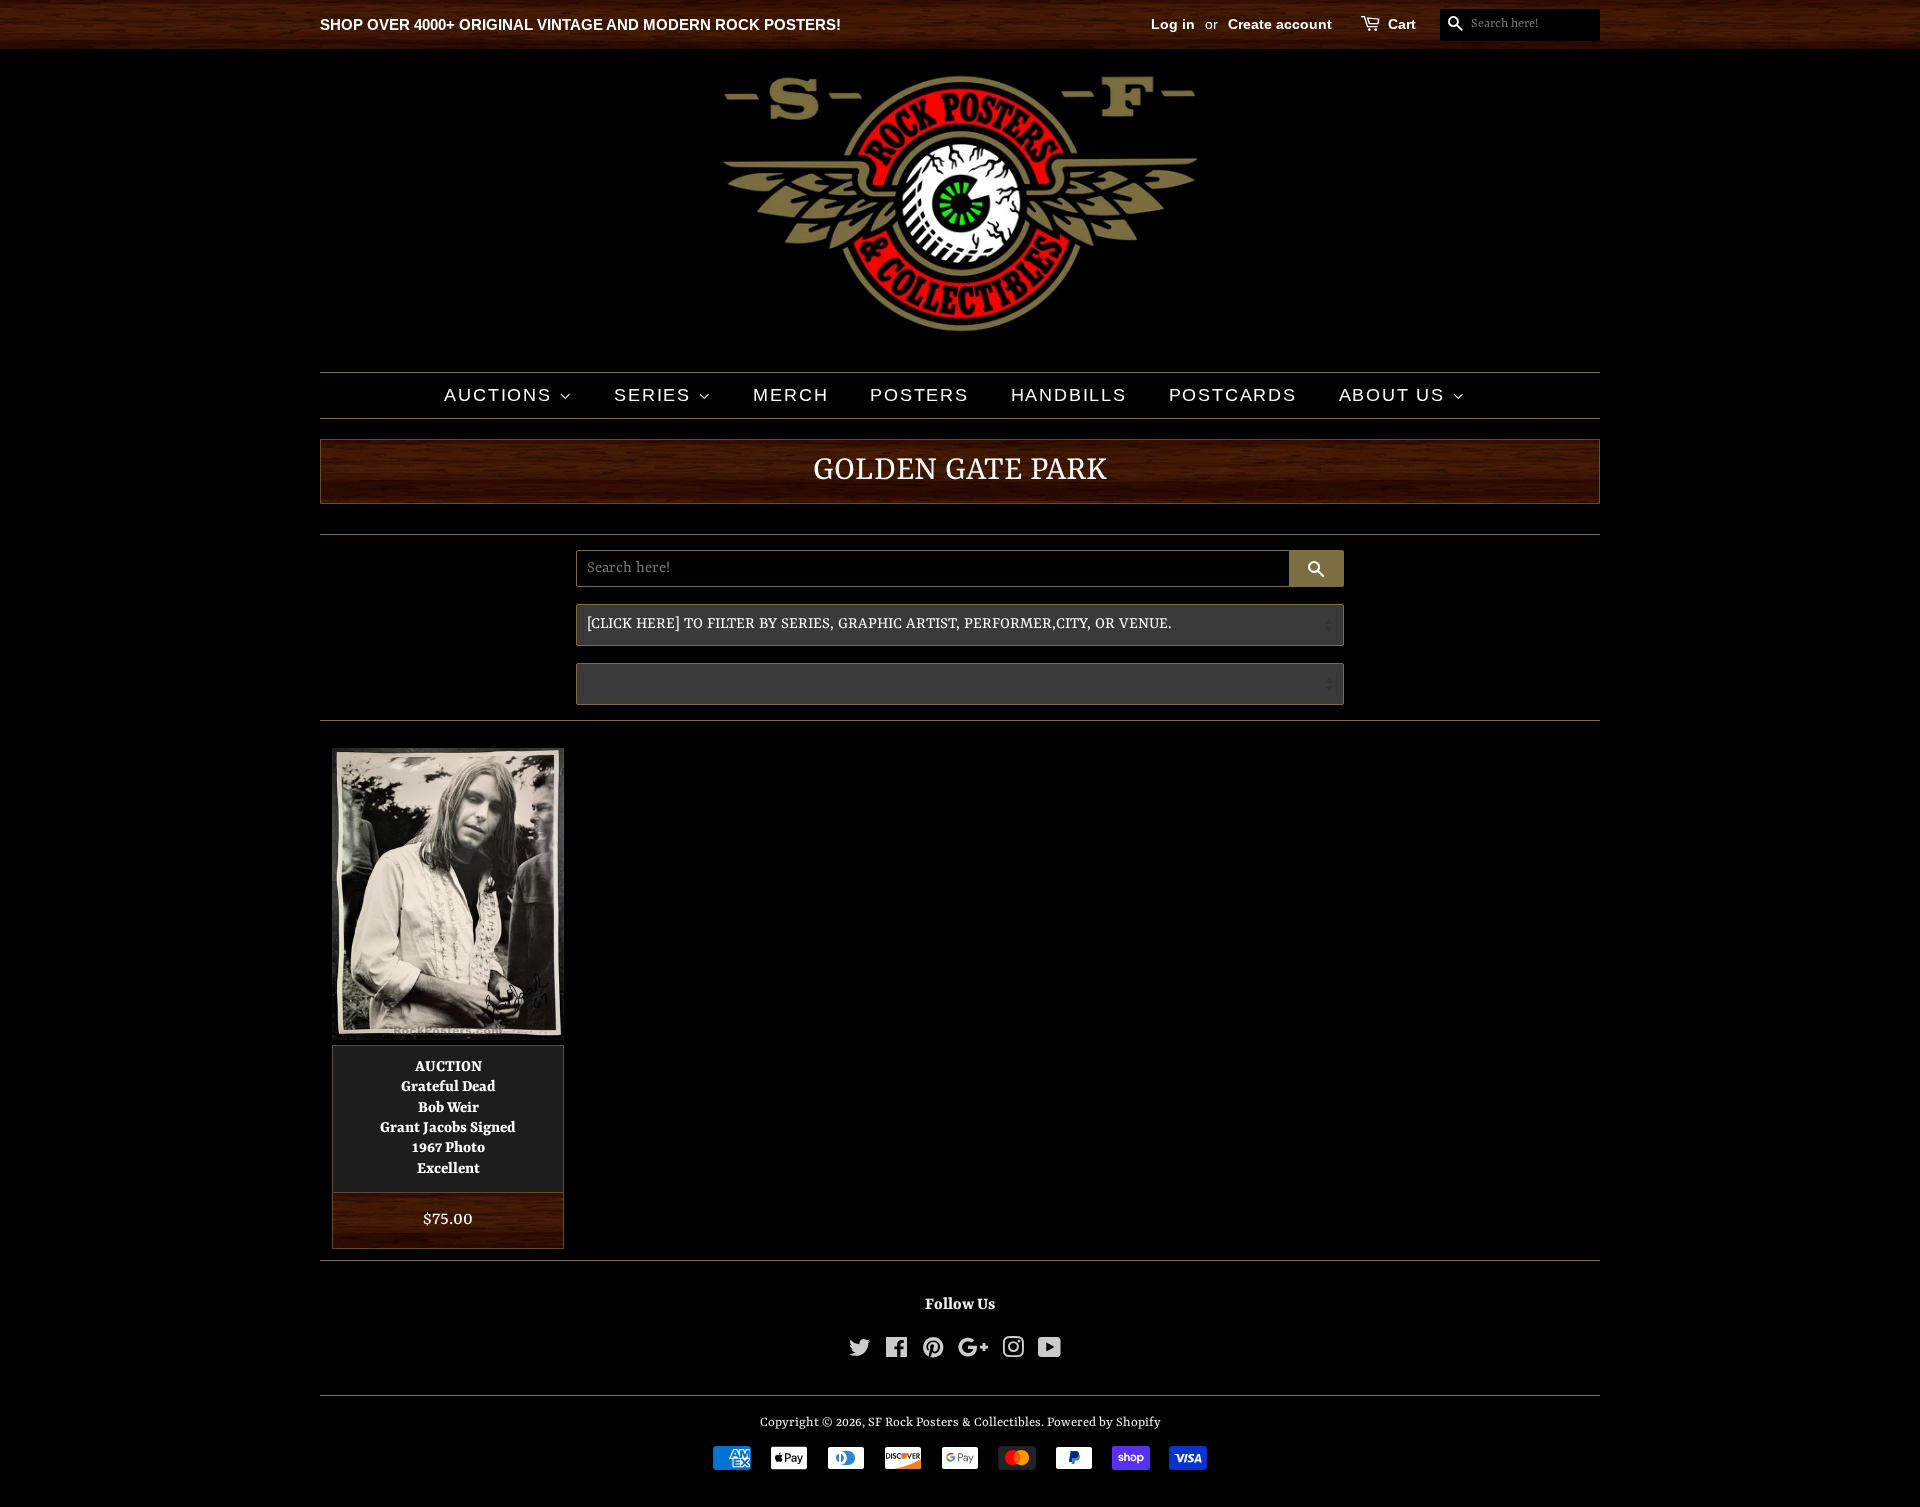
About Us (1395, 395)
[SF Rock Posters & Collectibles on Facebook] (896, 1352)
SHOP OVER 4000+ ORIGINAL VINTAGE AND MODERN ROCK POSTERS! (580, 24)
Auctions (501, 395)
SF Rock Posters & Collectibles (954, 1422)
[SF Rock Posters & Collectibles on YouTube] (1049, 1352)
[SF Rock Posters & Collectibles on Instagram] (1013, 1352)
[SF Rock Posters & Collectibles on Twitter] (860, 1352)
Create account (1280, 24)
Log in (1173, 24)
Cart (1402, 24)
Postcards (1233, 395)
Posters (919, 395)
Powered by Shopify (1104, 1422)
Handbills (1069, 395)
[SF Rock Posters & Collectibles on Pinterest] (933, 1352)
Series (656, 395)
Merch (790, 395)
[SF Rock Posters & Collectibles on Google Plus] (973, 1352)
